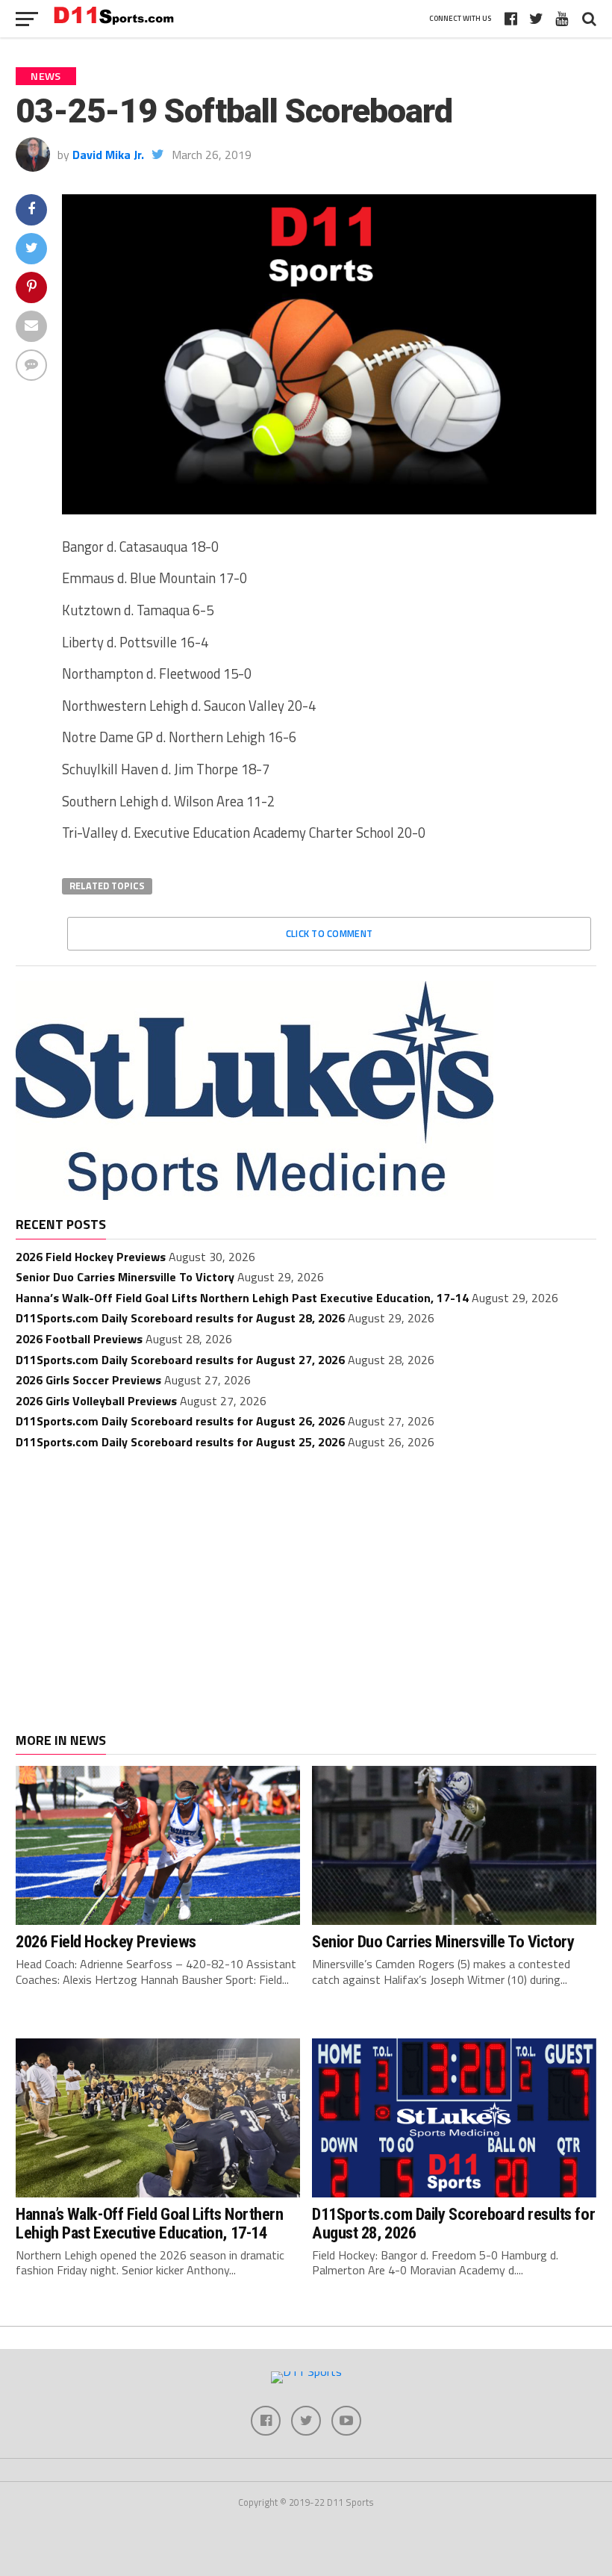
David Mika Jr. (108, 155)
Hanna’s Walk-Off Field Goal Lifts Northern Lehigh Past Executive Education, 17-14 (242, 1298)
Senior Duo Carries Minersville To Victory (125, 1277)
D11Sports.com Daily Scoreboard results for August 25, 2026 (180, 1442)
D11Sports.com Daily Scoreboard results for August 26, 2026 (180, 1421)
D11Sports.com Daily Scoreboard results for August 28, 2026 (180, 1318)
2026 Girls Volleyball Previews (96, 1401)
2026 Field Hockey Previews (91, 1257)
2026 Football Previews (79, 1339)
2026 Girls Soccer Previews (88, 1380)
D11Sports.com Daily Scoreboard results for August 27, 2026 (180, 1360)
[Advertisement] (306, 1576)
